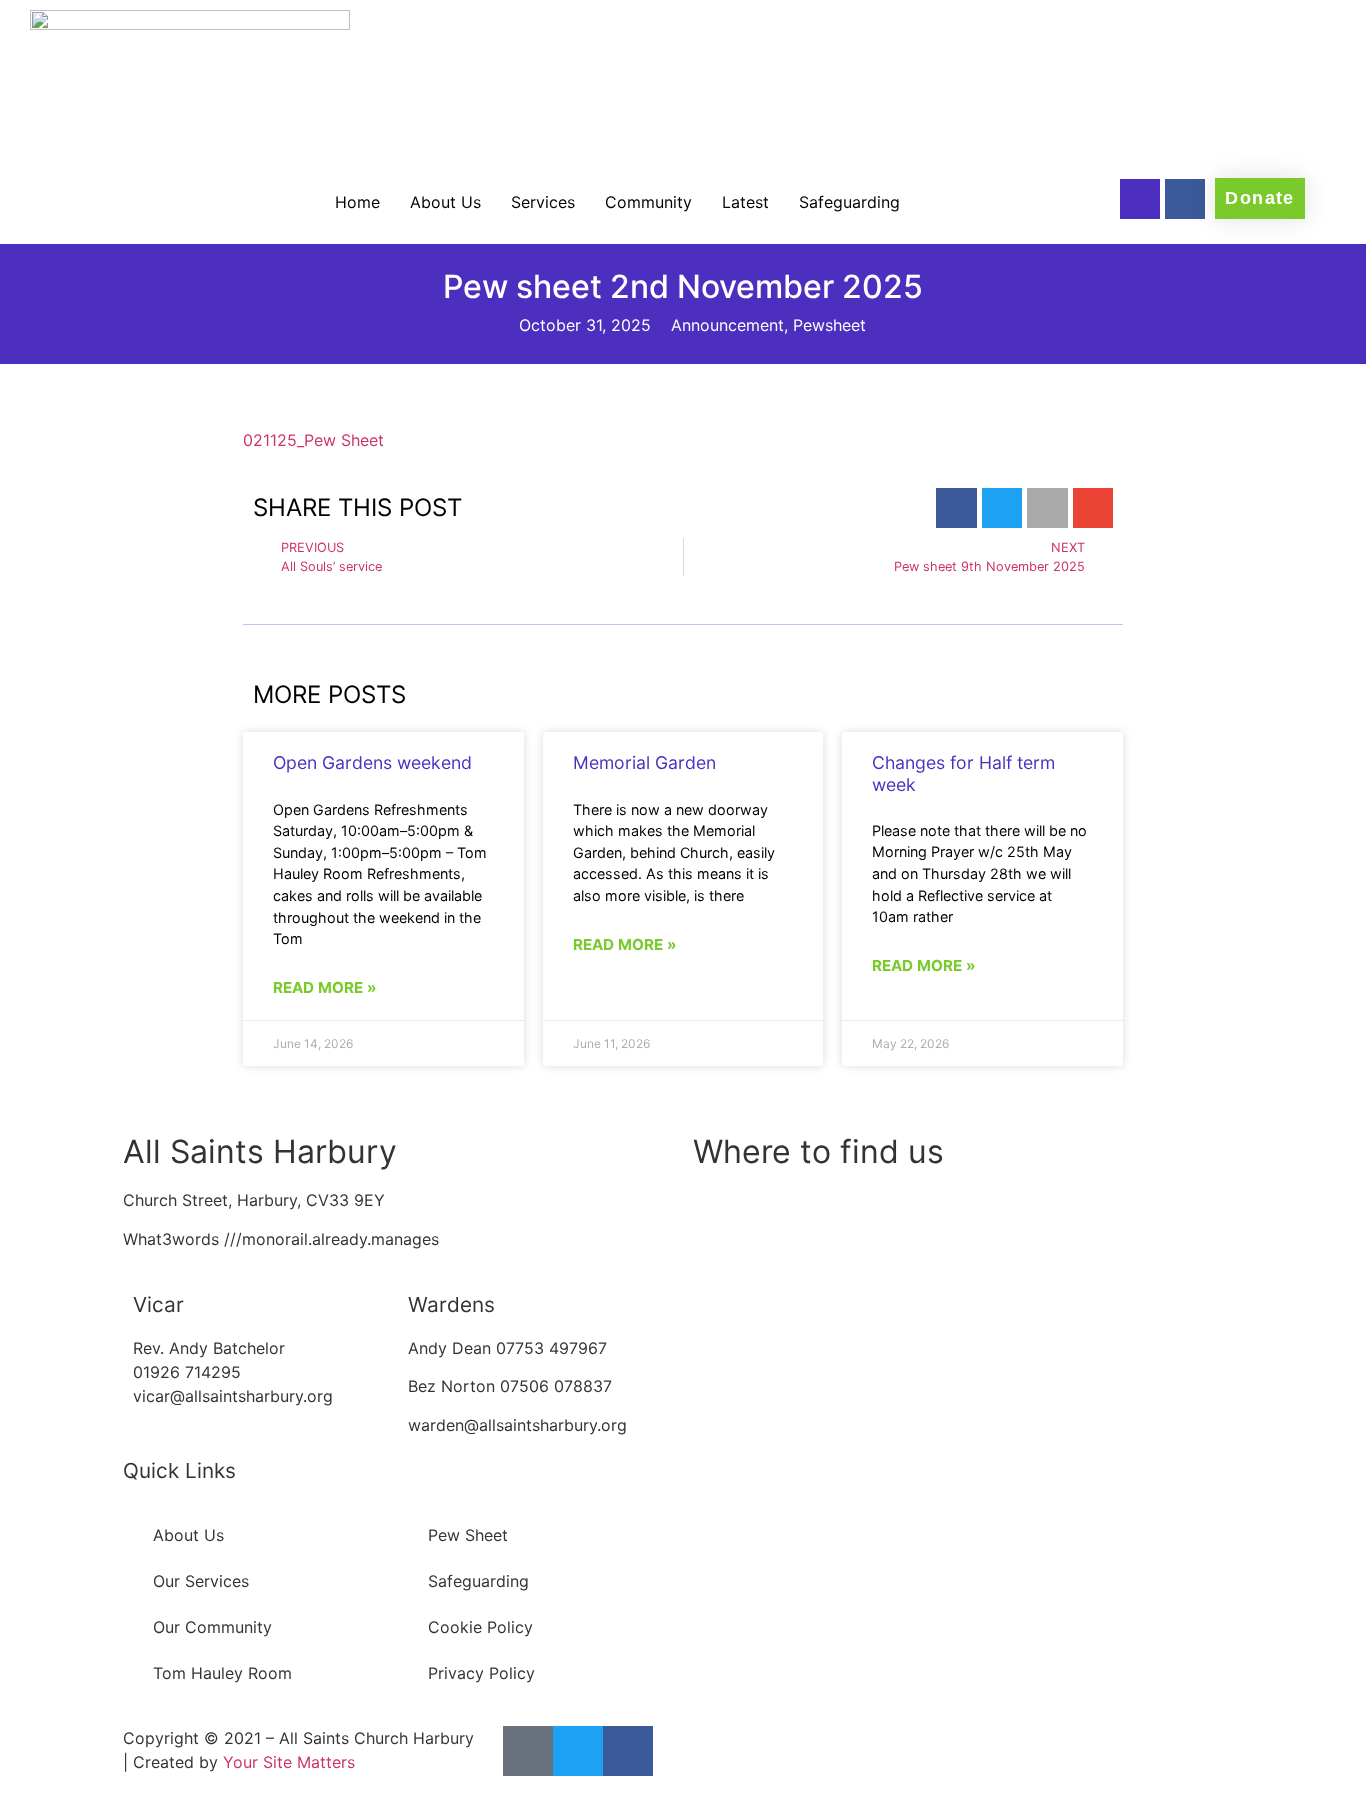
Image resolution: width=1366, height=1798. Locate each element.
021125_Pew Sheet (313, 440)
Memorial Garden (644, 762)
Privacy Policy (481, 1673)
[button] (956, 508)
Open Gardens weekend (372, 762)
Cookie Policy (480, 1627)
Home (357, 202)
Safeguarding (849, 202)
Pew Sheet (468, 1535)
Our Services (201, 1581)
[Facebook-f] (1185, 199)
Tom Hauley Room (222, 1673)
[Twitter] (578, 1751)
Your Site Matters (289, 1762)
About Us (445, 202)
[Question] (1140, 199)
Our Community (212, 1627)
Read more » (325, 987)
